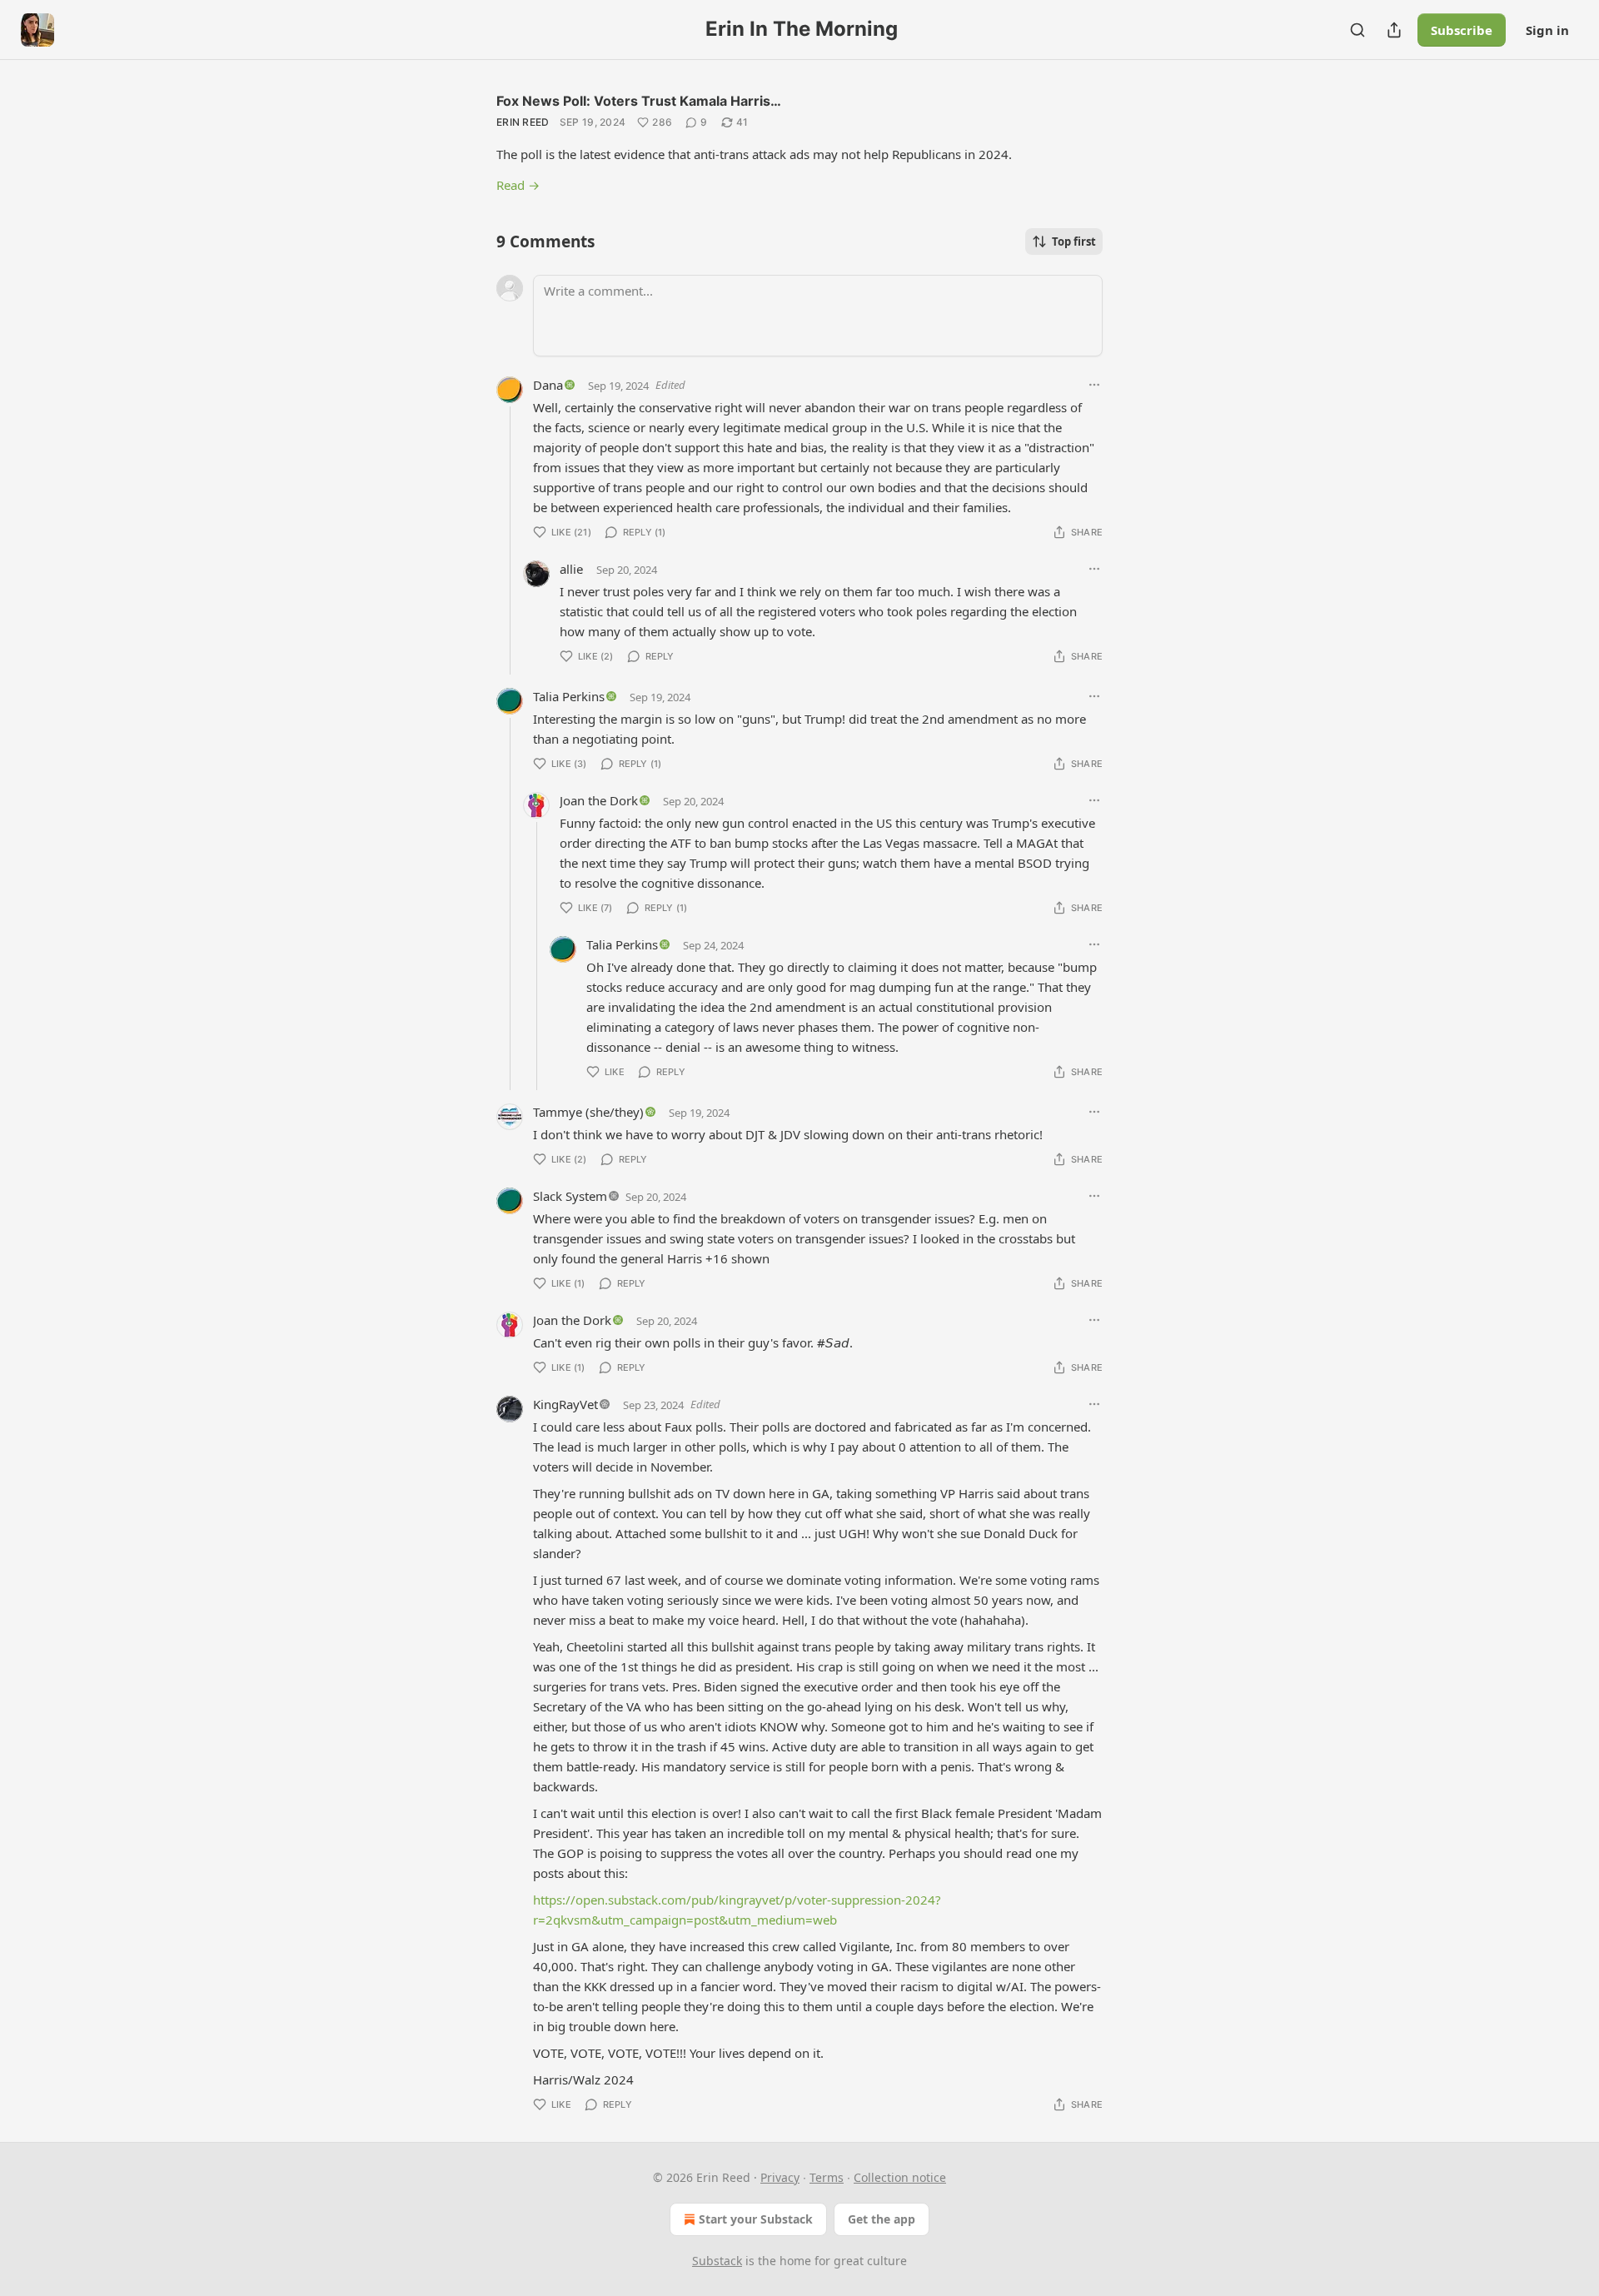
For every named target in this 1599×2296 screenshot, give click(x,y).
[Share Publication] (1394, 30)
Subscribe (1462, 30)
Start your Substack (756, 2219)
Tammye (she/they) (588, 1112)
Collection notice (900, 2177)
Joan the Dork (599, 800)
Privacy (780, 2177)
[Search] (1357, 30)
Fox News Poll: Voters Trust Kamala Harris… (639, 101)
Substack (717, 2261)
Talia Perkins (569, 696)
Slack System (570, 1196)
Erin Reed (523, 122)
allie (571, 569)
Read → (518, 185)
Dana (548, 385)
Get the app (882, 2219)
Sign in (1547, 30)
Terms (827, 2177)
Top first (1074, 242)
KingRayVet (565, 1404)
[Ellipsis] (1094, 385)
